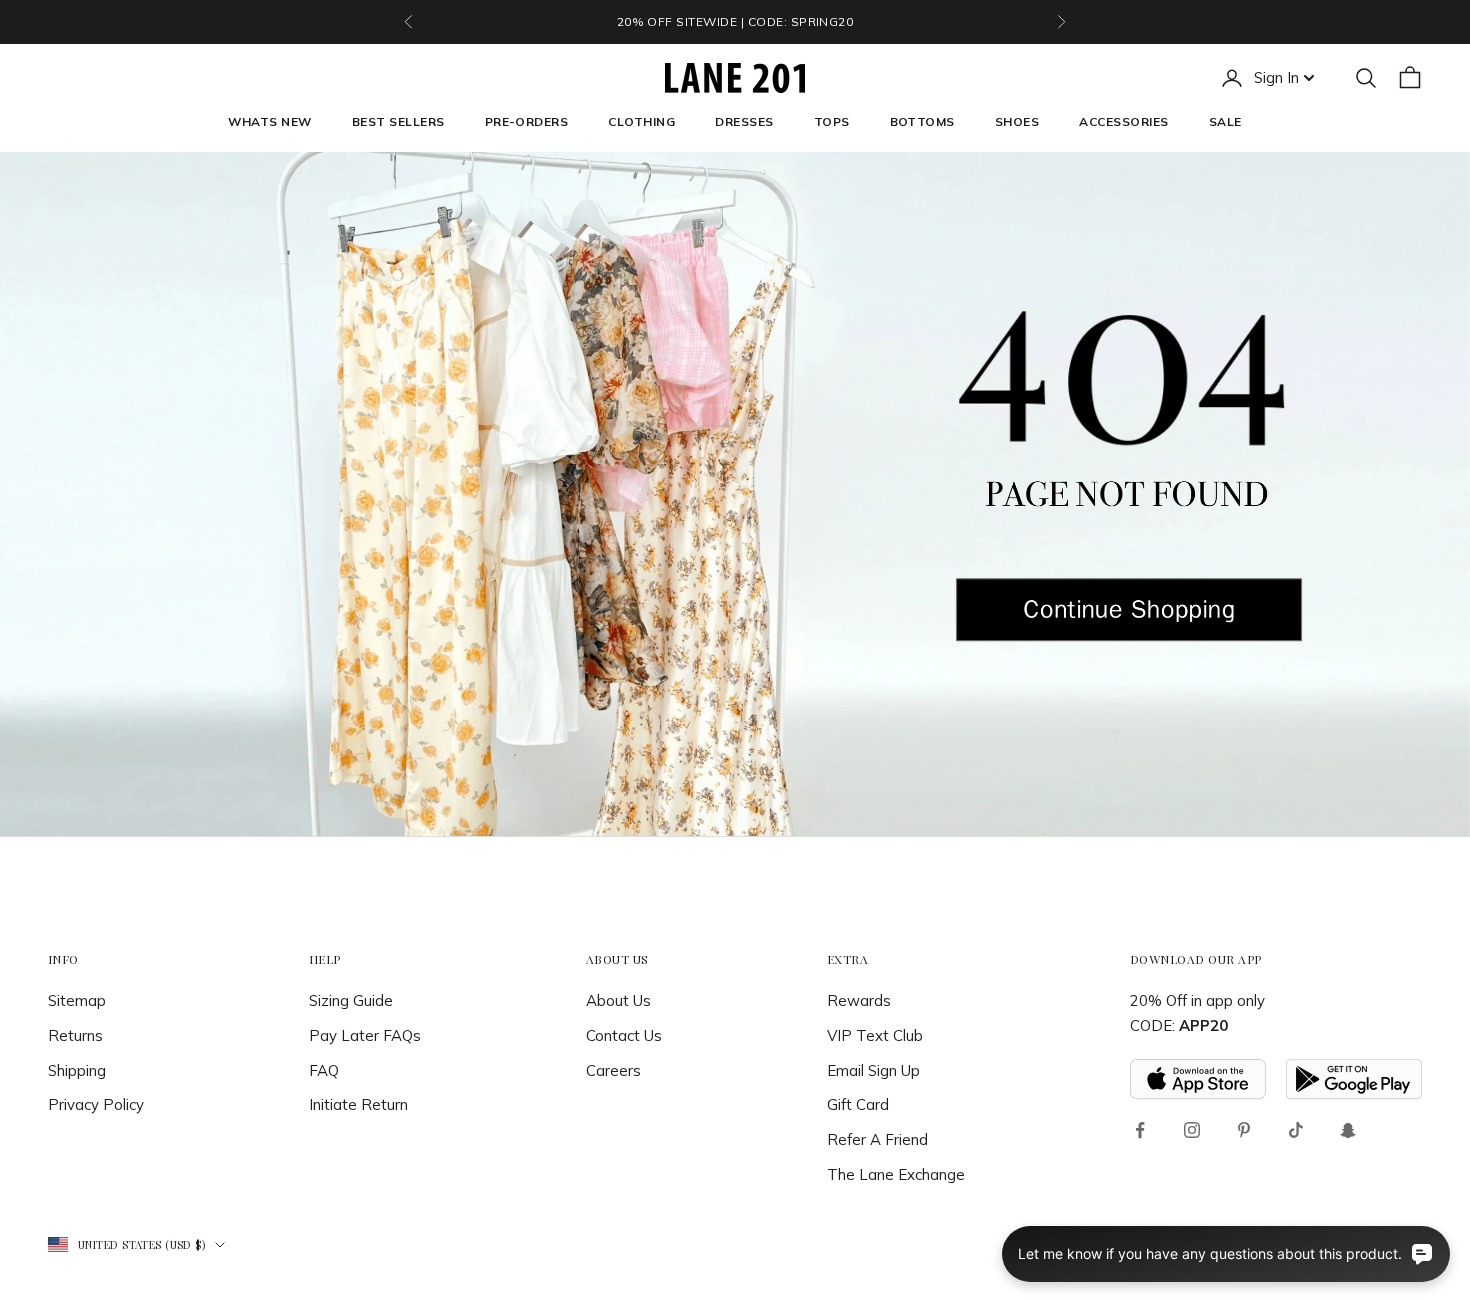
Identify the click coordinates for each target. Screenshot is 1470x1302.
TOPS (832, 121)
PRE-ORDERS (527, 121)
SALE (1225, 121)
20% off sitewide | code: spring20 (735, 21)
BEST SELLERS (398, 121)
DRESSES (744, 121)
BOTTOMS (922, 121)
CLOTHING (641, 121)
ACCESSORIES (1123, 121)
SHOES (1017, 121)
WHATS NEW (269, 121)
